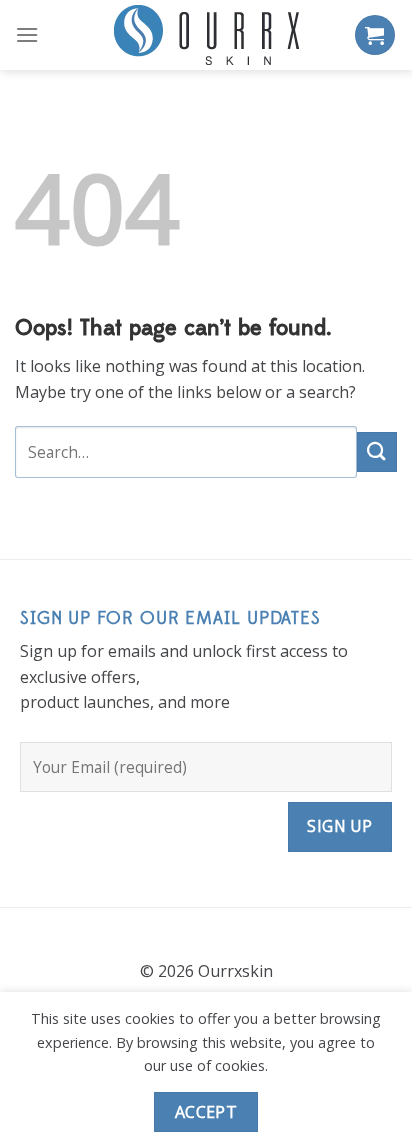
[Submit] (377, 451)
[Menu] (27, 34)
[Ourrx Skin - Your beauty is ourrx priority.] (206, 35)
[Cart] (375, 35)
